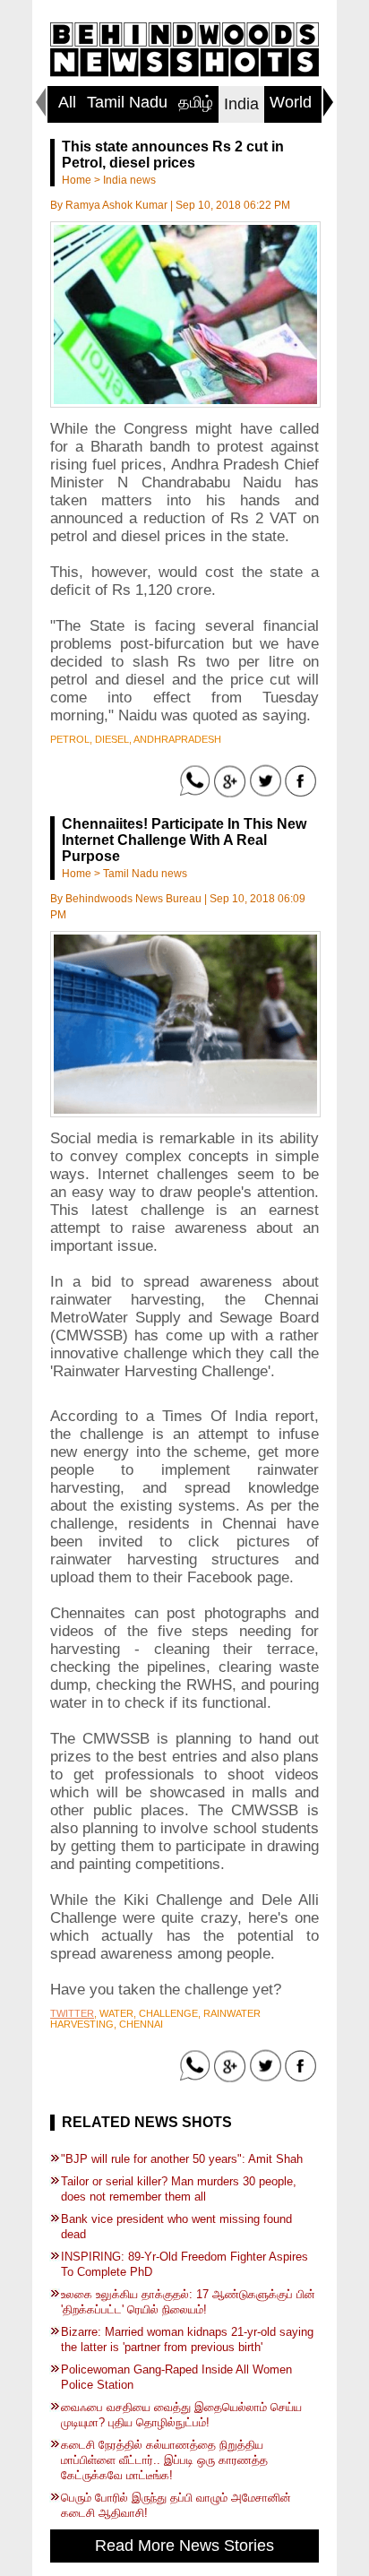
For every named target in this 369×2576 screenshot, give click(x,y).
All (67, 102)
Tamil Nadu (127, 102)
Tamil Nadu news (145, 874)
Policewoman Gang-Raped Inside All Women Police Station (176, 2377)
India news (129, 180)
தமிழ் (196, 102)
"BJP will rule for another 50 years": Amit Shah (182, 2159)
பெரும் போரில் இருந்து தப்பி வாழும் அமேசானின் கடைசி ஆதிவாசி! (176, 2505)
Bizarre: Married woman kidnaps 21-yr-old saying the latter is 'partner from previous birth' (187, 2339)
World (291, 102)
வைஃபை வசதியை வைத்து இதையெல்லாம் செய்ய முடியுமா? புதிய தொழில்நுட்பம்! (181, 2415)
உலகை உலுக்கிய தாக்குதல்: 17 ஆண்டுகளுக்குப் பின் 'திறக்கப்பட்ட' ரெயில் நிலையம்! (188, 2302)
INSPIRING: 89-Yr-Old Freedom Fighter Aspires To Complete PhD (184, 2264)
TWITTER (72, 2013)
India (241, 104)
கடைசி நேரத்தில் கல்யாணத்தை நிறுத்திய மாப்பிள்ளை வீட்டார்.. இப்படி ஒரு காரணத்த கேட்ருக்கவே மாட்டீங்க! (164, 2460)
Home (77, 180)
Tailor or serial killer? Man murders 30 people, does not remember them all (179, 2189)
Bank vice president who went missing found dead (176, 2227)
